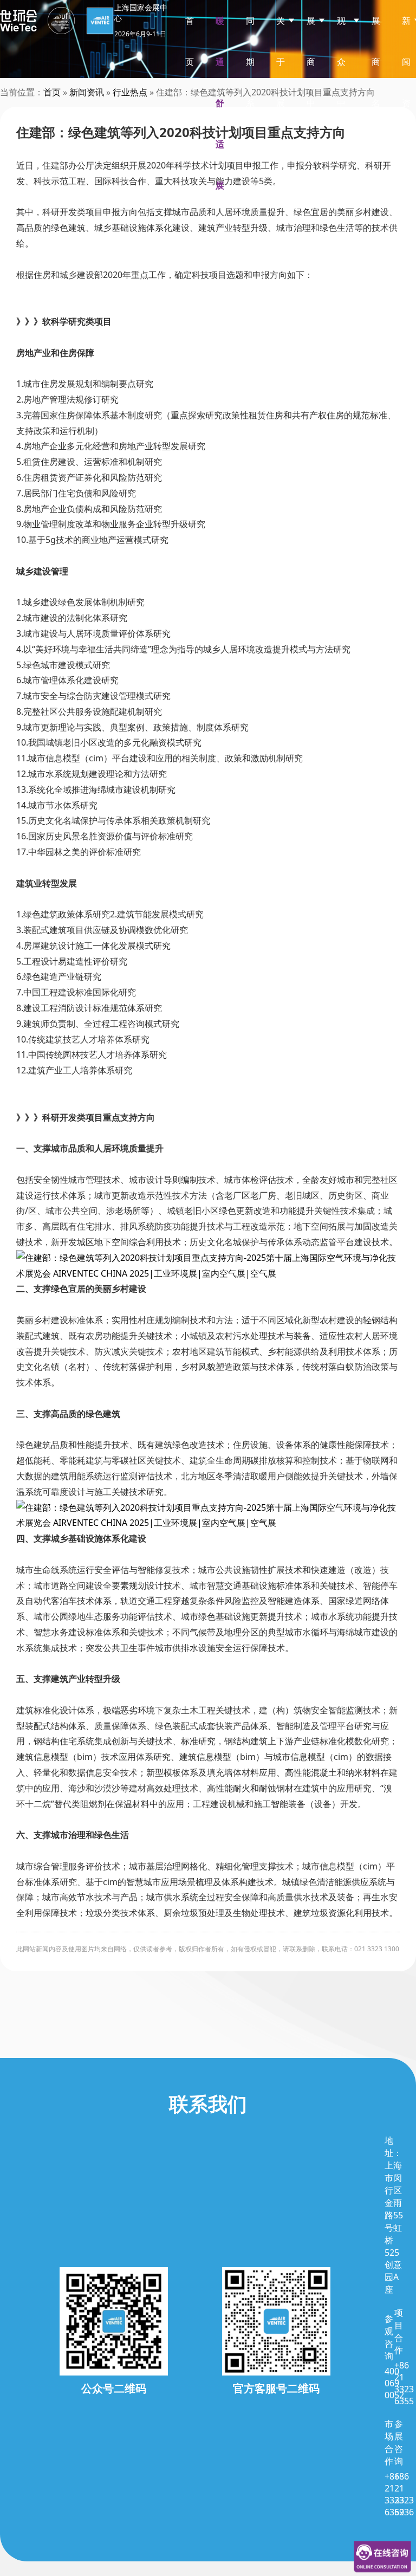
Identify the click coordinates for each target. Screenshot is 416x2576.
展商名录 (376, 82)
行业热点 (130, 92)
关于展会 (281, 82)
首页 (190, 41)
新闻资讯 (406, 82)
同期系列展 (250, 103)
